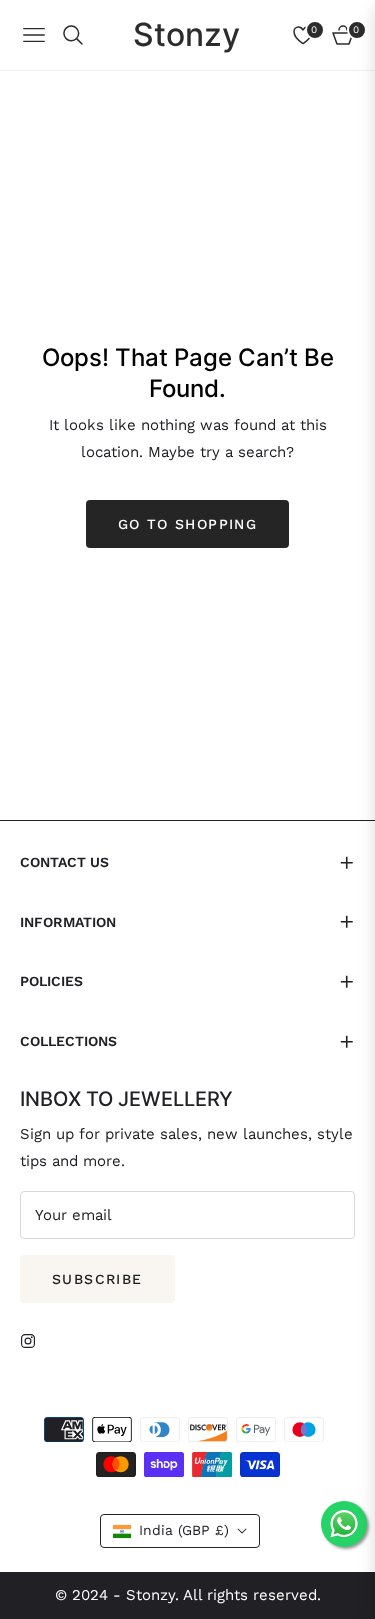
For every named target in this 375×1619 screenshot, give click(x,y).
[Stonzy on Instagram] (33, 1340)
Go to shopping (188, 524)
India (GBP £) (184, 1530)
